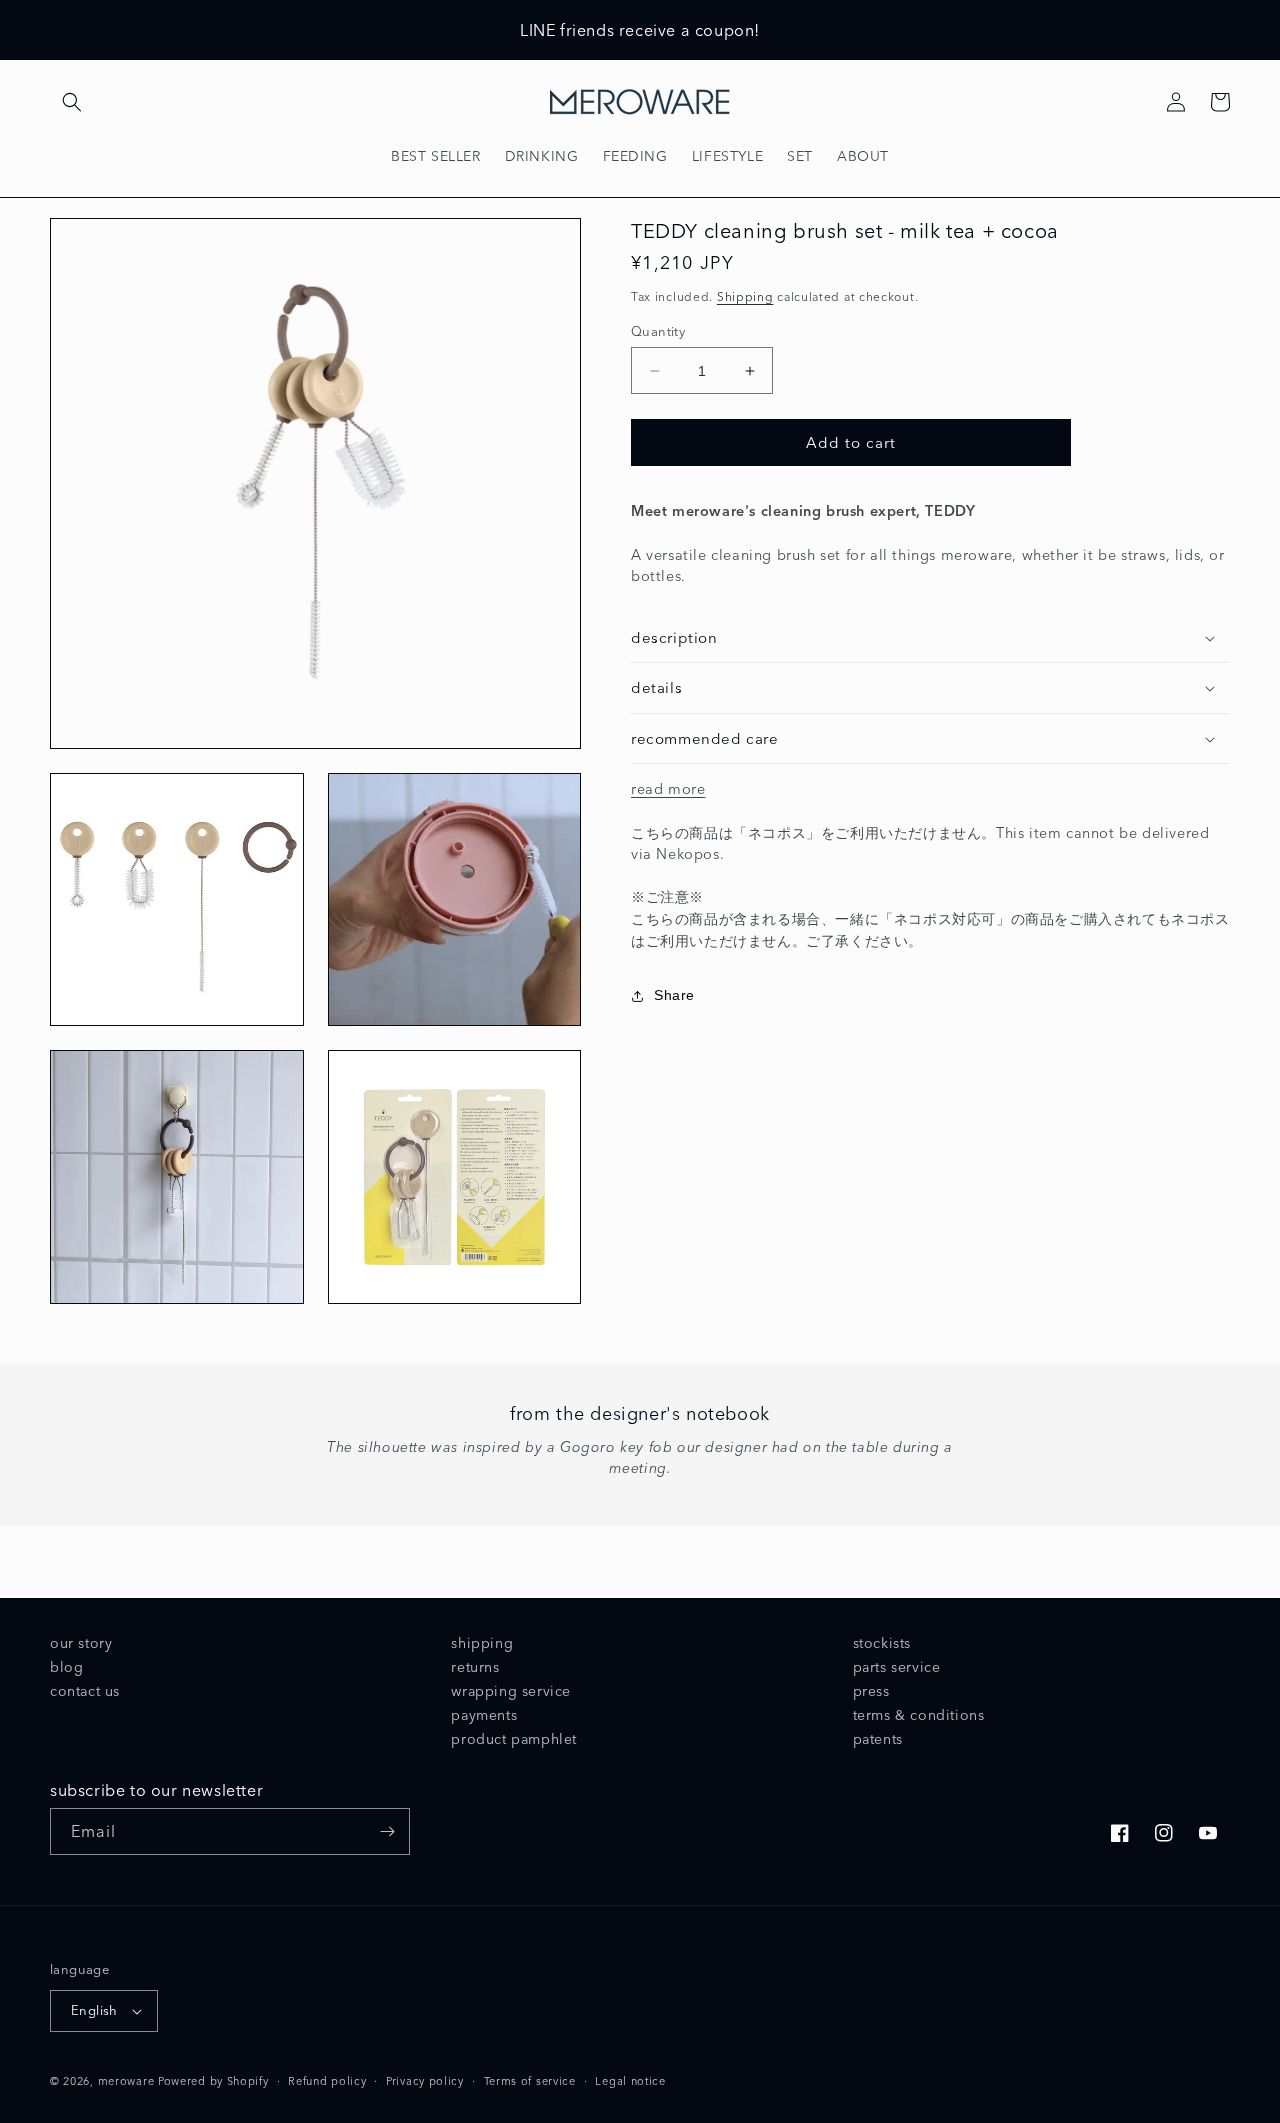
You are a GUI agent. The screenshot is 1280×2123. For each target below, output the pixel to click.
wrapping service (511, 1691)
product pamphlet (514, 1739)
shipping (482, 1643)
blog (66, 1667)
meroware (126, 2081)
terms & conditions (919, 1715)
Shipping (745, 296)
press (871, 1691)
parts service (897, 1667)
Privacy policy (425, 2081)
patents (878, 1739)
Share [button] (674, 995)
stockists (882, 1643)
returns (475, 1667)
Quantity (658, 331)
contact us (85, 1691)
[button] (72, 102)
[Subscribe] (387, 1831)
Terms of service (530, 2081)
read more (668, 789)
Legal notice (630, 2081)
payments (484, 1715)
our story (81, 1643)
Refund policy (327, 2081)
